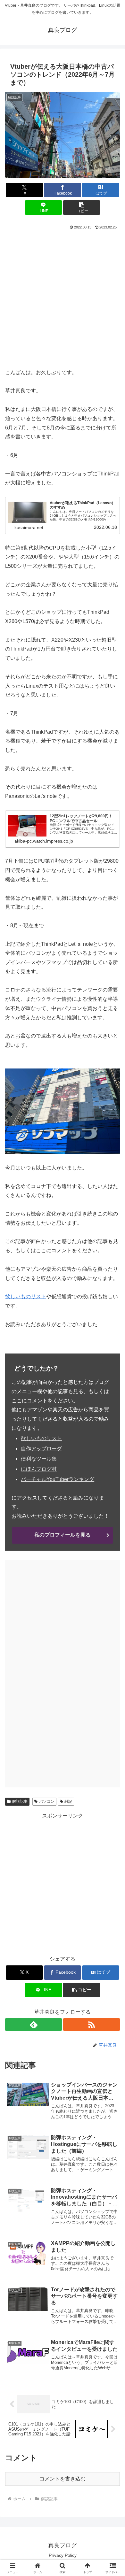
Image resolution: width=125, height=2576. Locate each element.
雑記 (68, 1801)
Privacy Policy (63, 2555)
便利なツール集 (39, 1459)
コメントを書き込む (63, 2479)
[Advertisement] (63, 297)
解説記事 (20, 1801)
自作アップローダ (41, 1449)
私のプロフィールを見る (63, 1535)
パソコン (47, 1801)
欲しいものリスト (26, 1296)
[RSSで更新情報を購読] (92, 2025)
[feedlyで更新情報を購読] (33, 2025)
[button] (81, 208)
